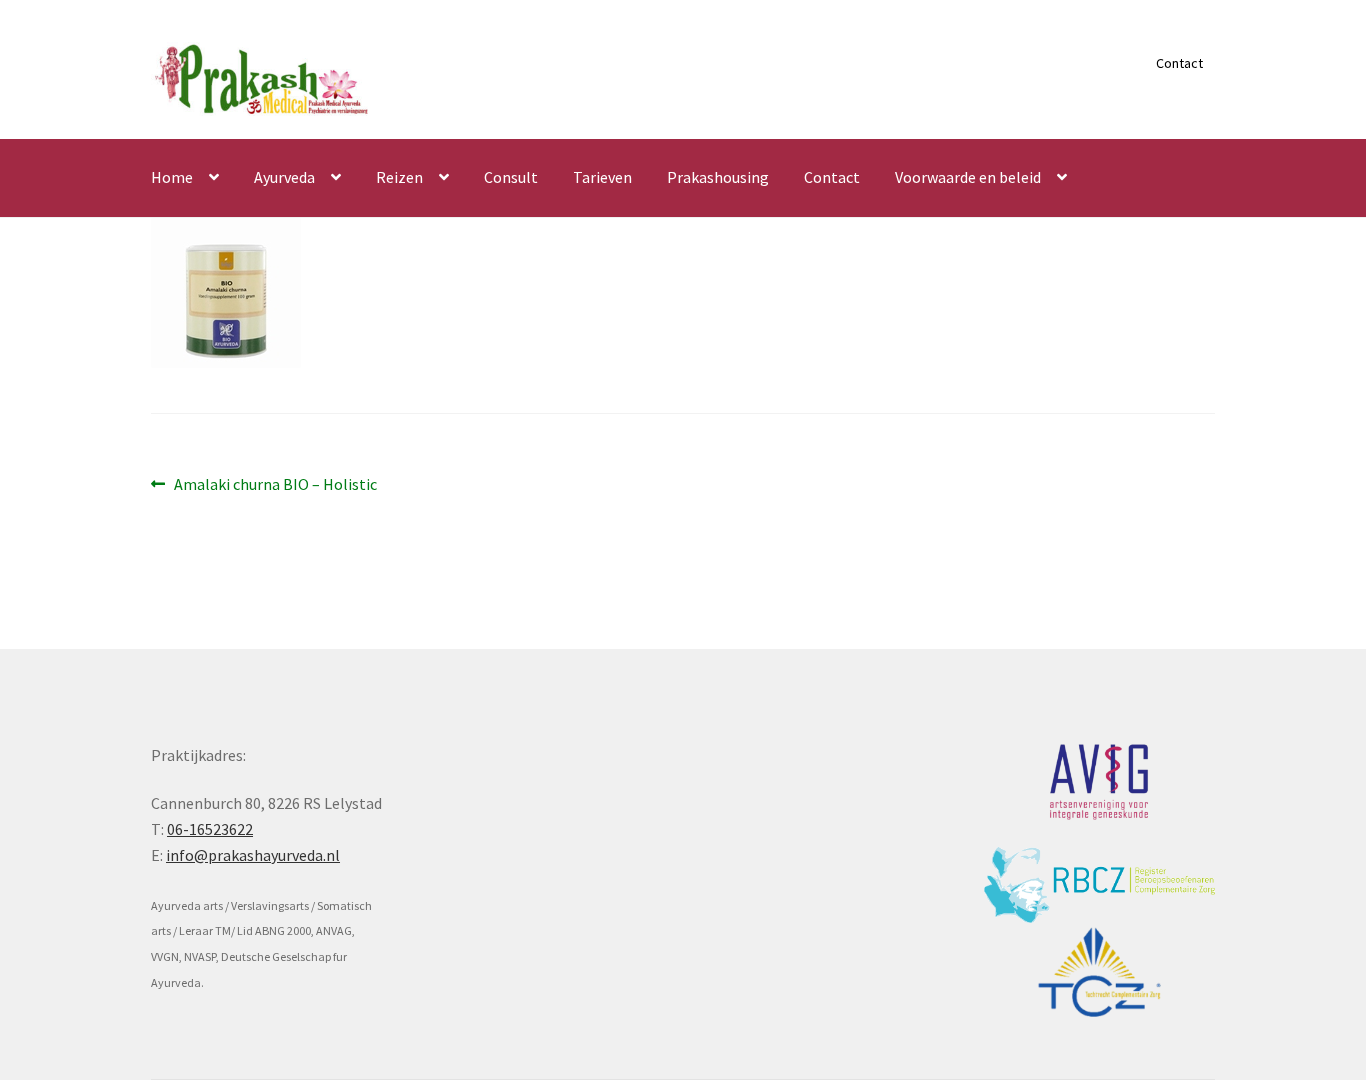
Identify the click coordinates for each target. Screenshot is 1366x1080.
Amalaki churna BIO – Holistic (275, 485)
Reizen (399, 177)
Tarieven (602, 177)
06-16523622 (210, 829)
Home (172, 177)
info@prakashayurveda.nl (253, 855)
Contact (1179, 63)
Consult (511, 177)
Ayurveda (284, 177)
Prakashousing (718, 177)
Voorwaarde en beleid (968, 177)
